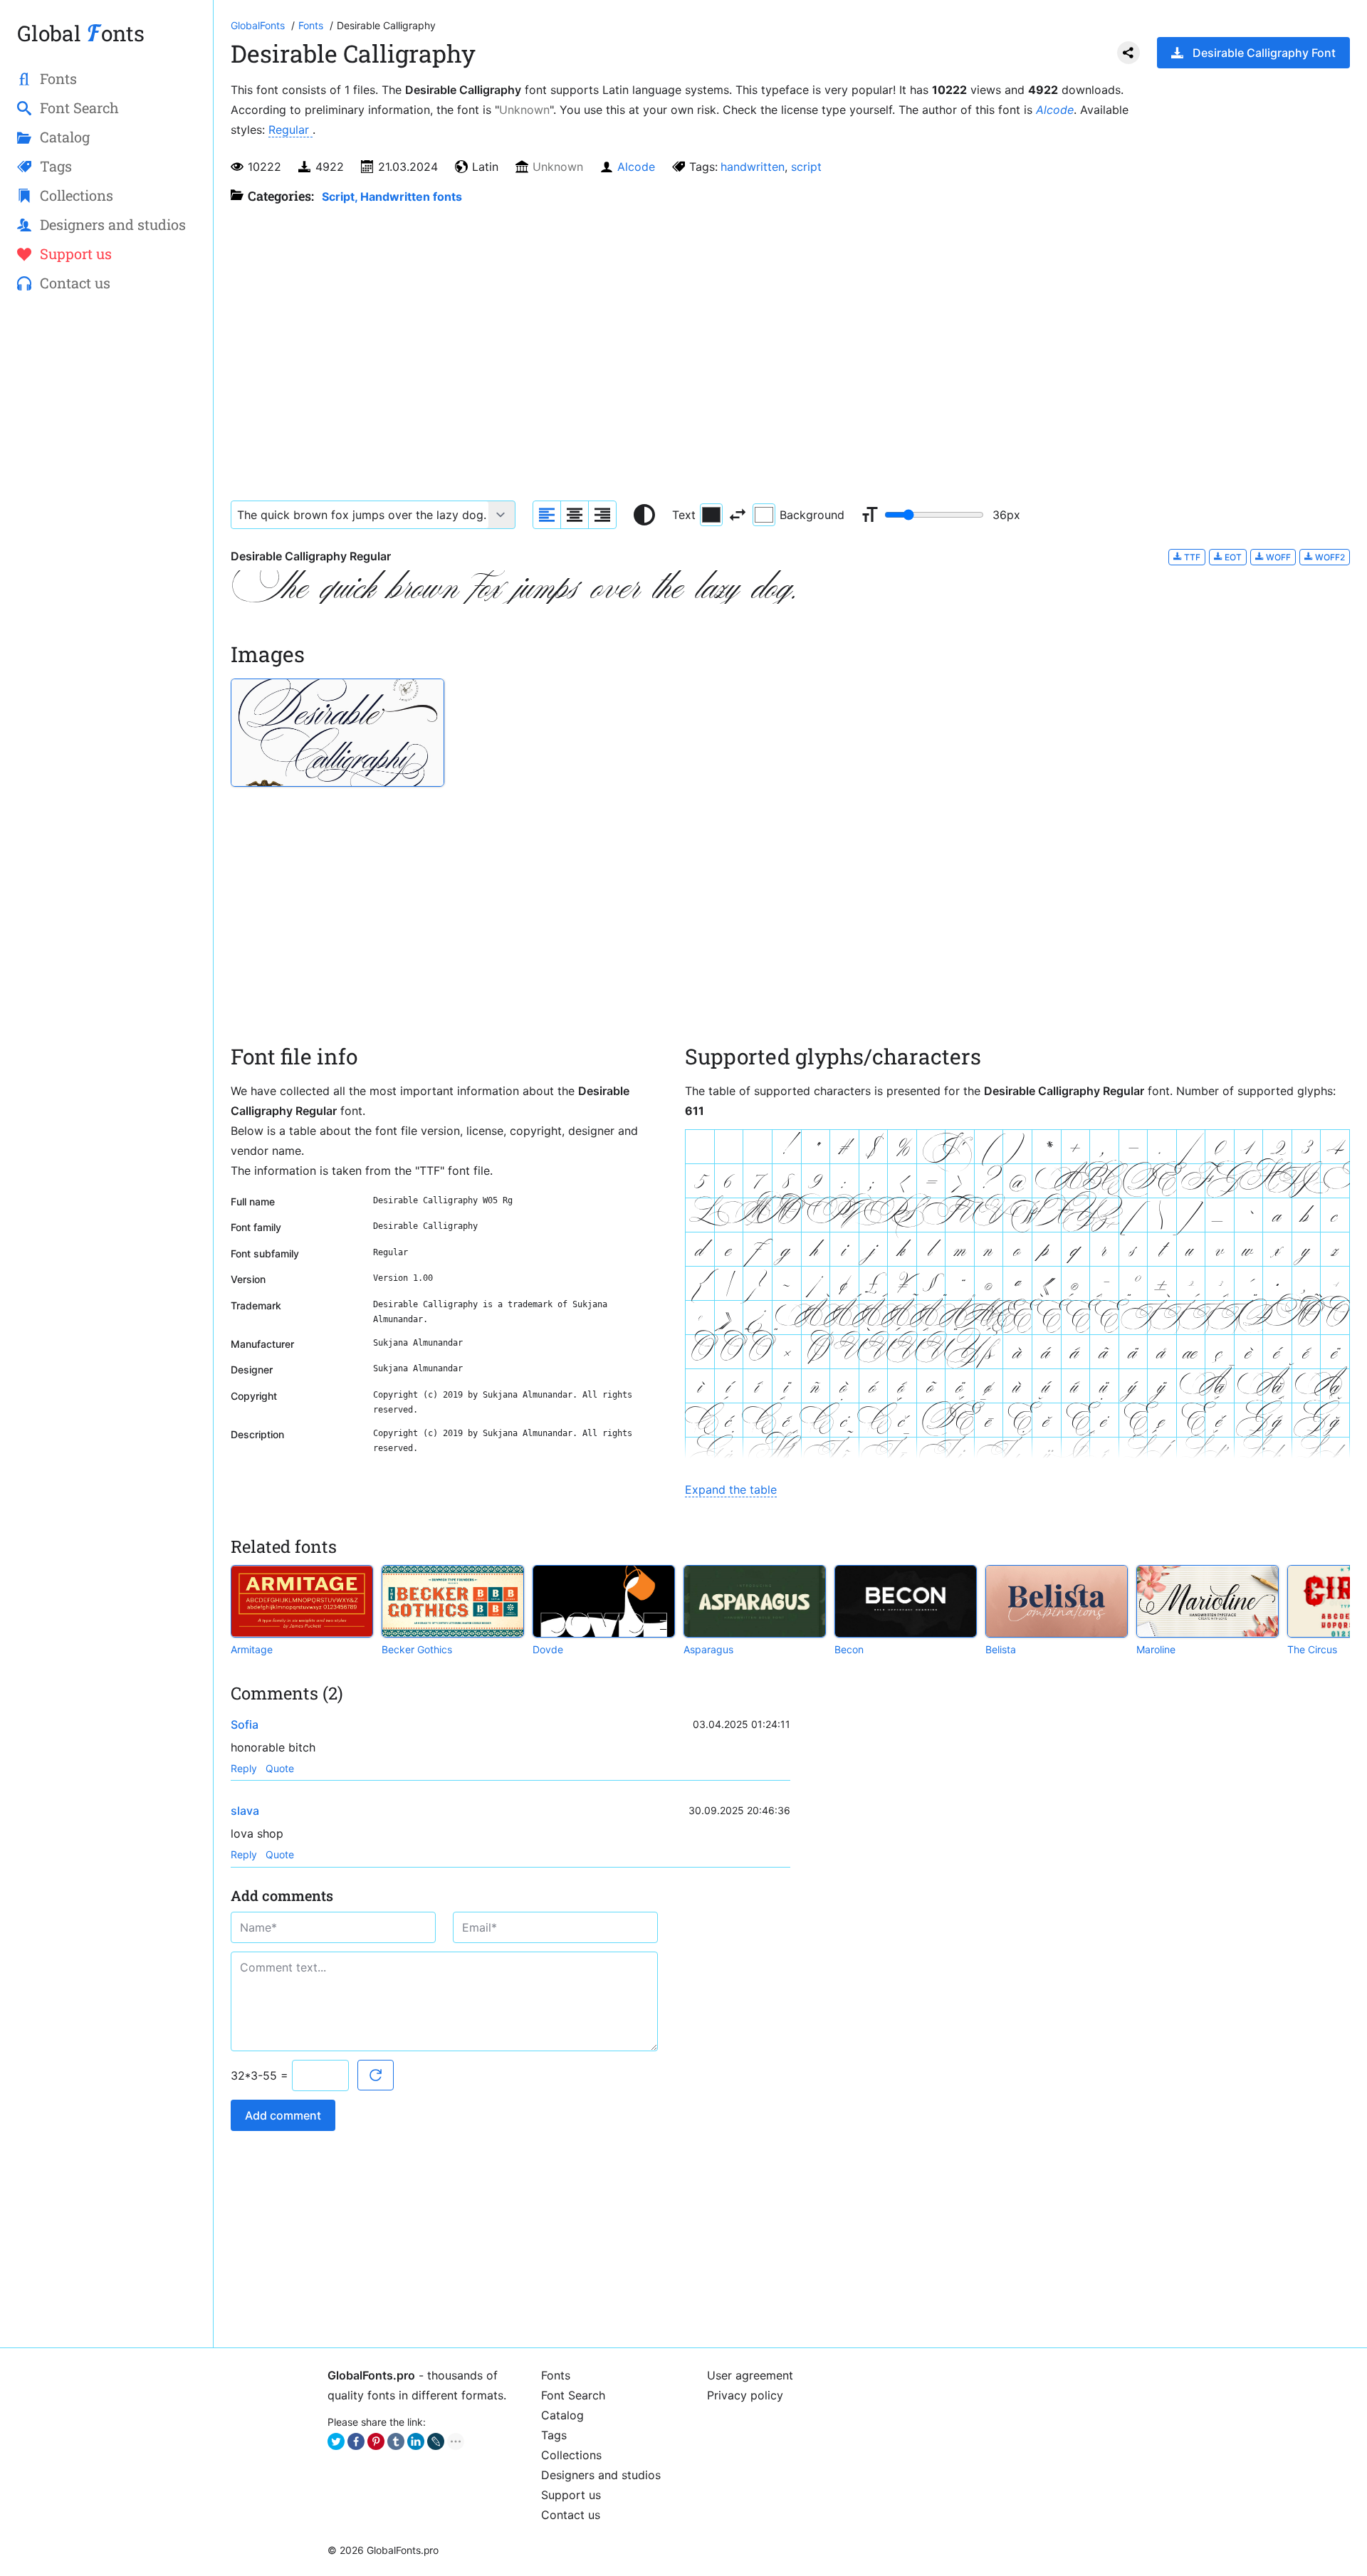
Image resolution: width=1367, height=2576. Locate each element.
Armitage (252, 1649)
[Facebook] (356, 2441)
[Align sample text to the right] (602, 515)
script (806, 167)
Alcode (1055, 110)
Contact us (571, 2515)
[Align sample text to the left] (547, 515)
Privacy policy (745, 2395)
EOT (1232, 557)
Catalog (562, 2415)
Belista (1001, 1649)
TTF (1191, 557)
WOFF (1277, 557)
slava (245, 1811)
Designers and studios (601, 2475)
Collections (571, 2455)
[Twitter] (336, 2441)
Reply (244, 1768)
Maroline (1156, 1649)
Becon (849, 1649)
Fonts (556, 2375)
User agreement (750, 2375)
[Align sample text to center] (575, 515)
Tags (554, 2435)
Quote (280, 1768)
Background (812, 515)
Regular (290, 130)
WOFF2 (1329, 557)
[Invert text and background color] (738, 515)
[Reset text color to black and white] (644, 515)
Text (684, 515)
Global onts (81, 33)
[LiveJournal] (436, 2441)
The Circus (1312, 1649)
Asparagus (708, 1649)
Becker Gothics (417, 1649)
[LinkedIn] (416, 2441)
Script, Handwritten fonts (392, 197)
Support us (571, 2495)
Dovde (548, 1649)
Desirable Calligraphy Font (1264, 53)
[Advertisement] (106, 535)
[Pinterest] (376, 2441)
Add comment (283, 2115)
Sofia (245, 1724)
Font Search (573, 2395)
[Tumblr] (396, 2441)
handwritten (753, 167)
